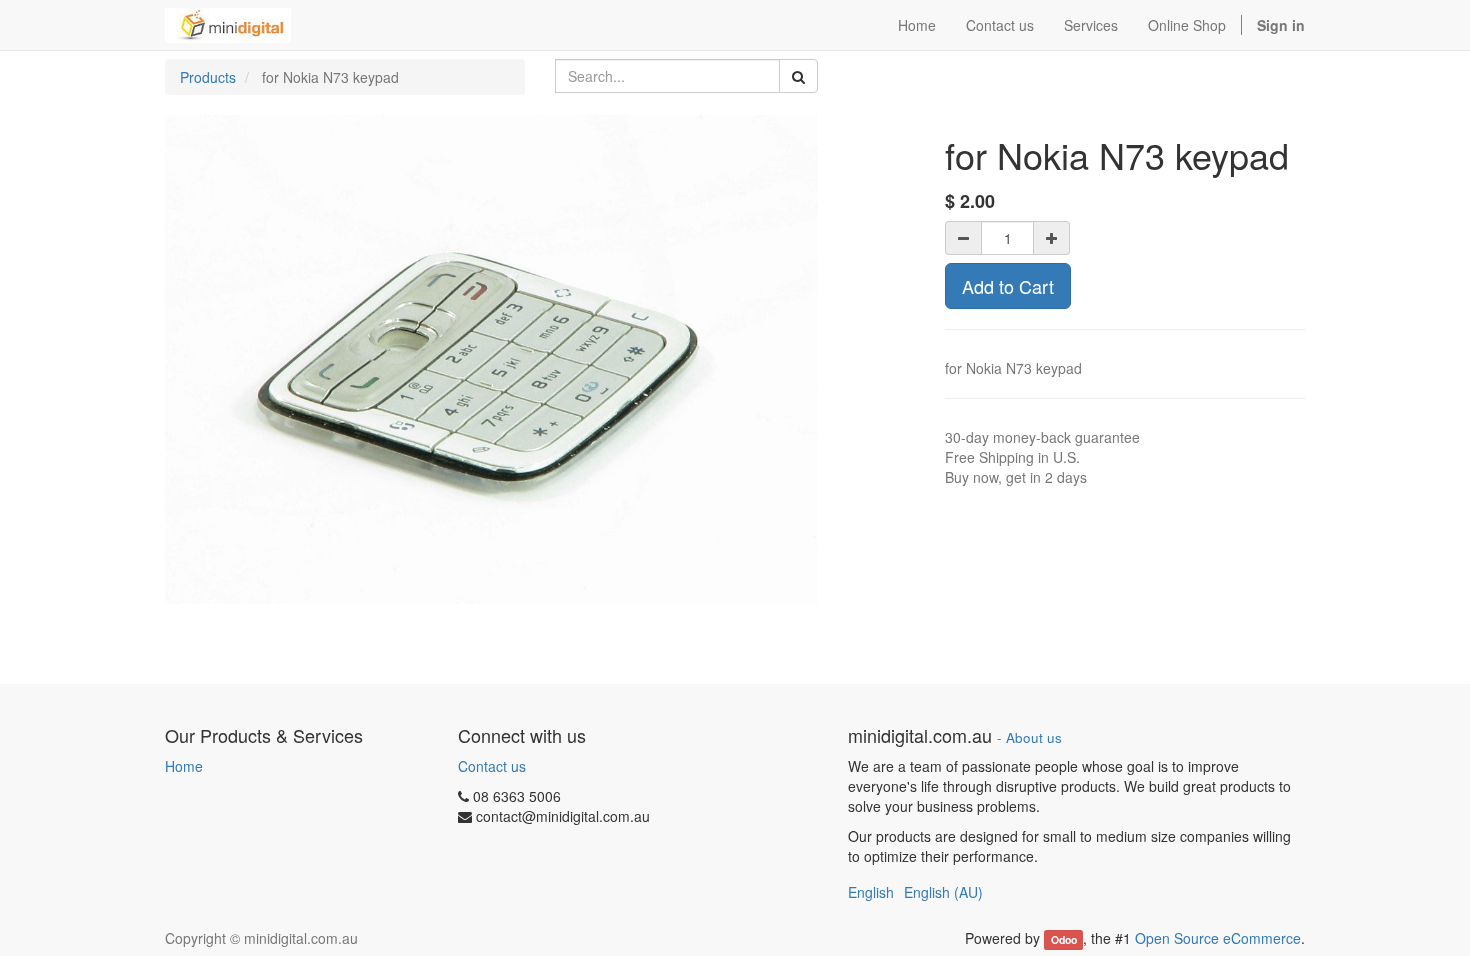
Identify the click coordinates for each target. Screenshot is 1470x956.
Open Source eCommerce (1218, 938)
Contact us (492, 766)
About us (1034, 737)
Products (208, 77)
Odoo (1064, 939)
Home (184, 766)
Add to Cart (1008, 286)
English (871, 892)
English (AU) (943, 892)
